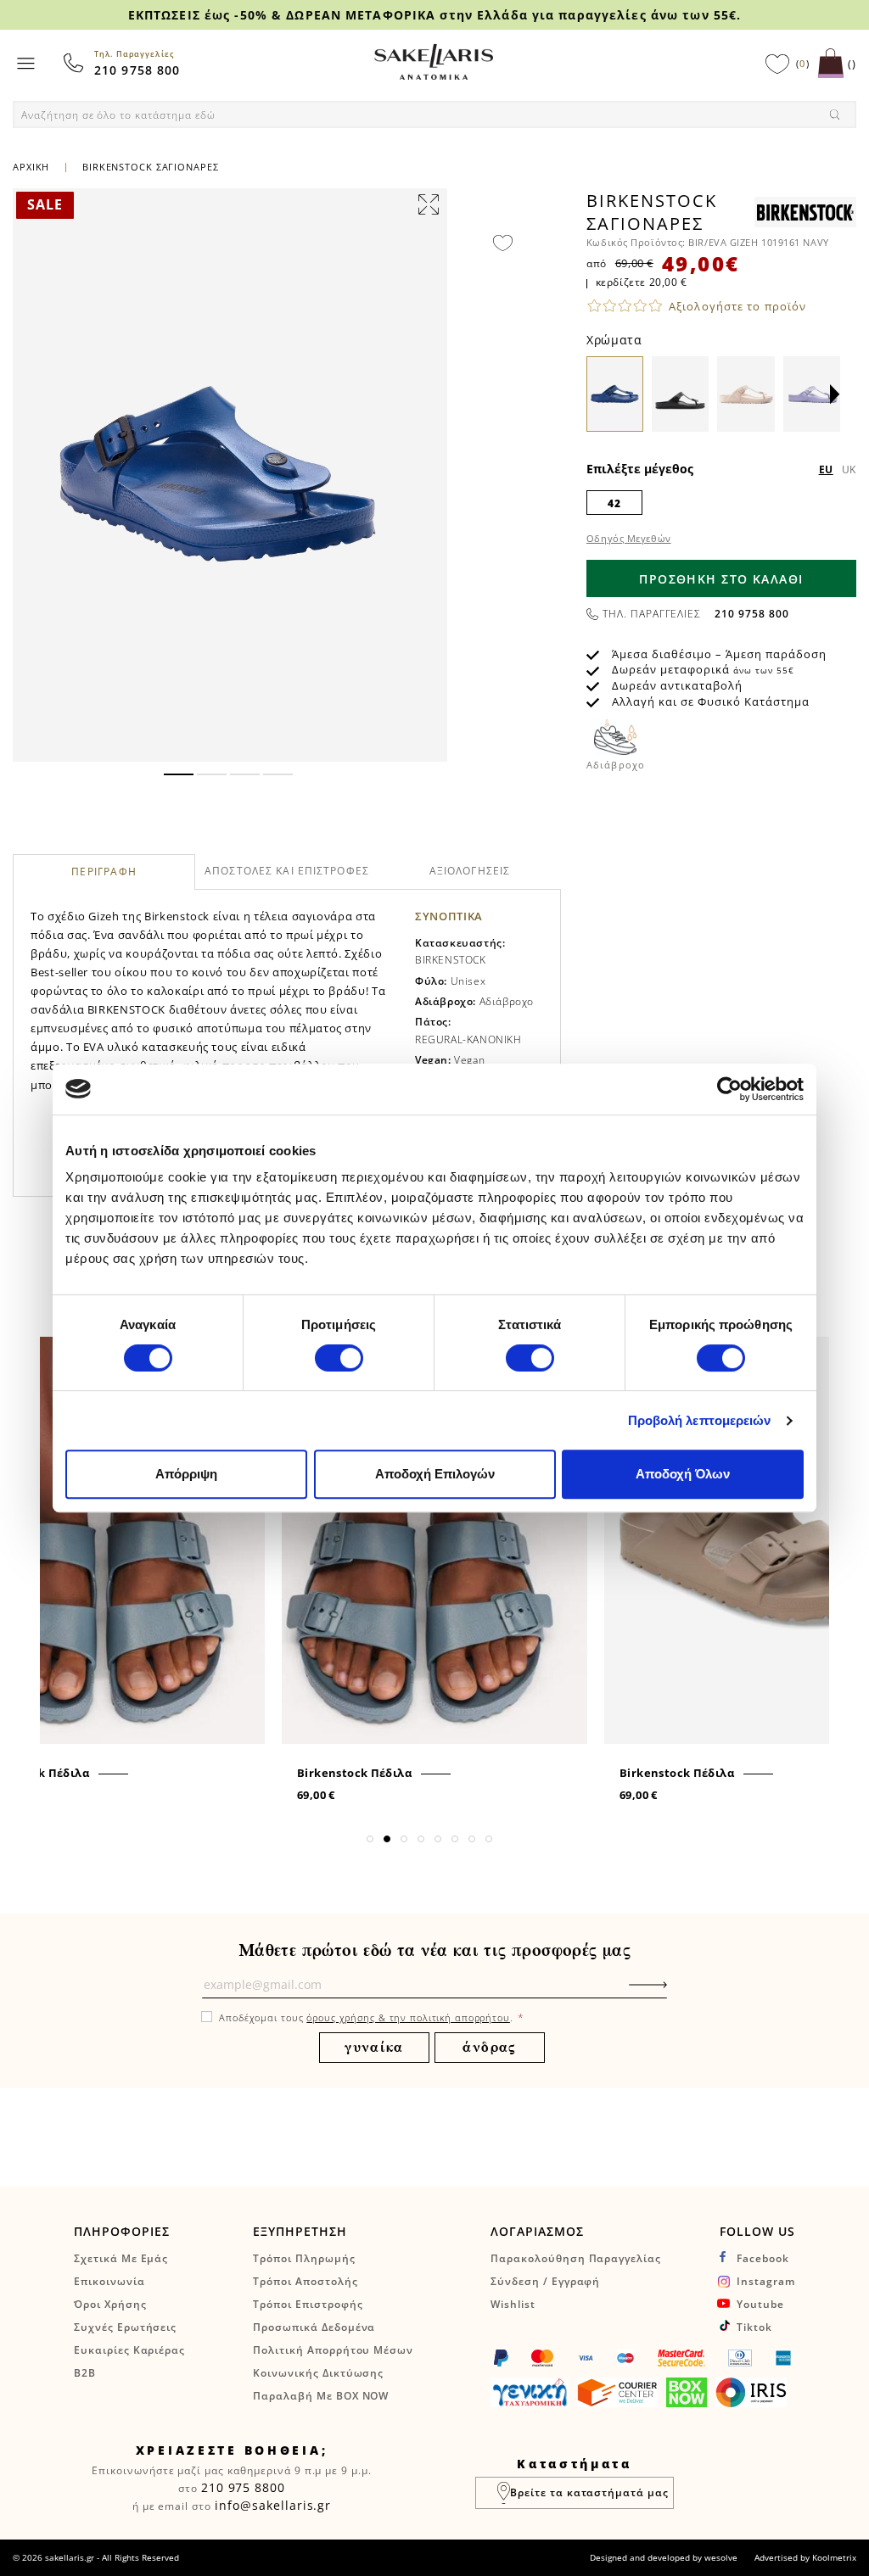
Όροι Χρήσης (110, 2304)
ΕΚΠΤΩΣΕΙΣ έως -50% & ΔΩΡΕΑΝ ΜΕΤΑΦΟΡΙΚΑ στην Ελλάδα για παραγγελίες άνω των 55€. (434, 15)
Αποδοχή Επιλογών (435, 1474)
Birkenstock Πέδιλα (354, 1773)
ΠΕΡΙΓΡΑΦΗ (104, 872)
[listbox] (721, 502)
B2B (85, 2373)
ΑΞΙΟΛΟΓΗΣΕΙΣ (470, 871)
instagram (766, 2281)
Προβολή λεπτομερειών (700, 1420)
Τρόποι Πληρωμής (304, 2258)
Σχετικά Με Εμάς (121, 2258)
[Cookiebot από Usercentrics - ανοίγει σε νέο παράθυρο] (729, 1089)
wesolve (721, 2557)
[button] (179, 774)
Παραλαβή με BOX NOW (321, 2396)
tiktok (754, 2327)
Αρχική (31, 167)
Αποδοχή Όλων (683, 1474)
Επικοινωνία (109, 2281)
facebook (763, 2258)
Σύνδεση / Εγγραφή (545, 2281)
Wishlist (513, 2304)
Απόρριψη (186, 1474)
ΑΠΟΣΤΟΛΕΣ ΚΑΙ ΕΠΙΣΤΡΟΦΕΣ (287, 871)
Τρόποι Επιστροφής (308, 2304)
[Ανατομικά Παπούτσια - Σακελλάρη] (434, 62)
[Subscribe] (674, 1993)
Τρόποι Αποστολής (305, 2281)
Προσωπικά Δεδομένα (314, 2327)
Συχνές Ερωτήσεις (125, 2327)
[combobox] (434, 115)
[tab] (104, 872)
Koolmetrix (834, 2557)
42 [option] (614, 503)
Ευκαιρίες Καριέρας (129, 2350)
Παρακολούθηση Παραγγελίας (576, 2258)
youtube (760, 2304)
